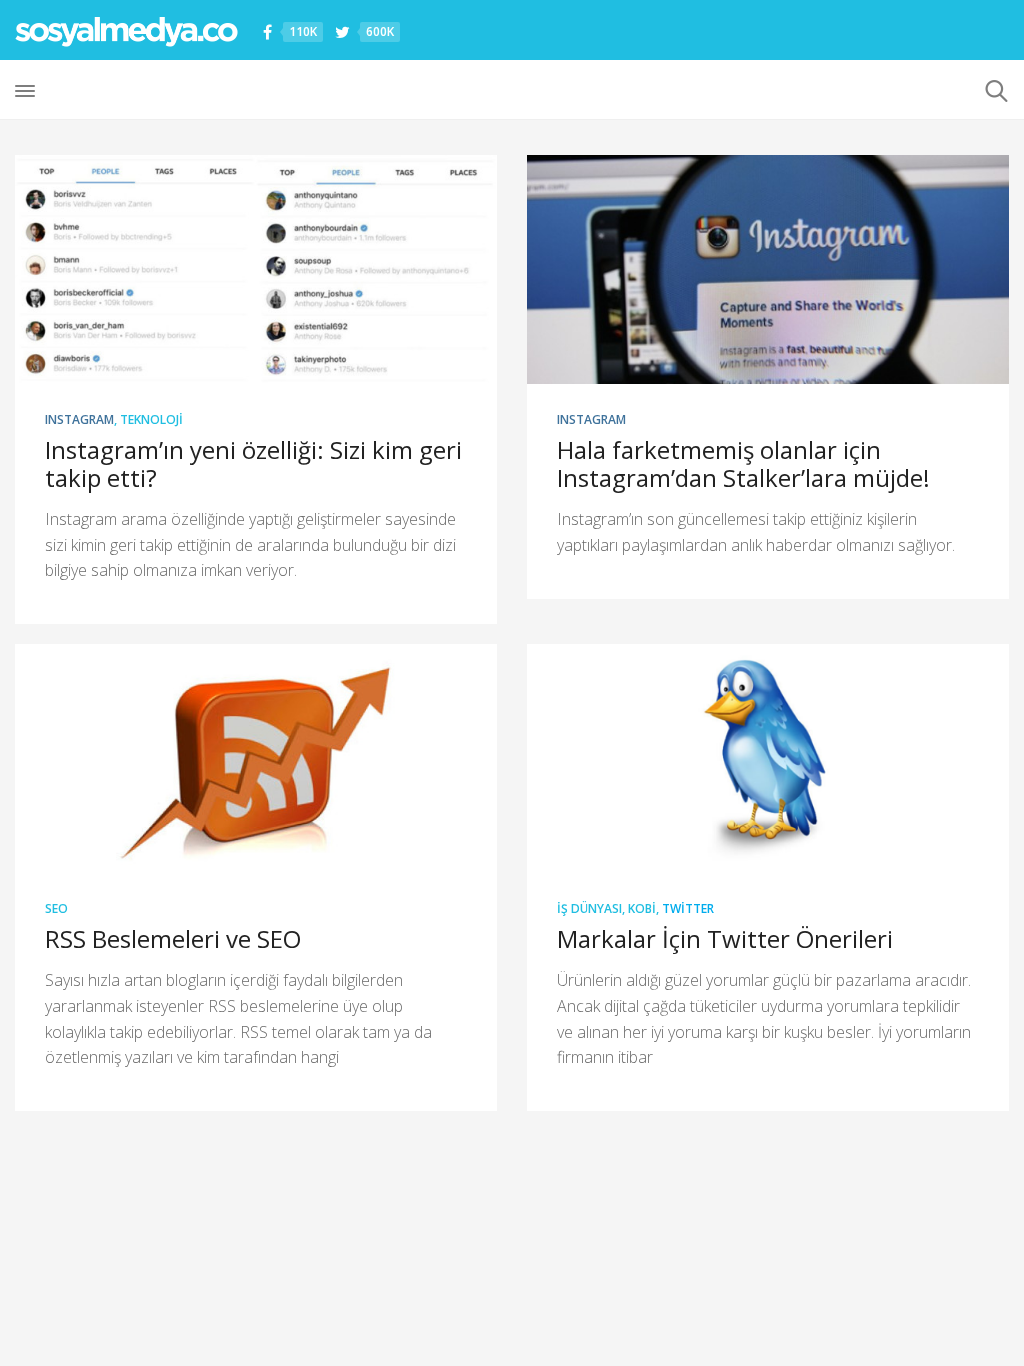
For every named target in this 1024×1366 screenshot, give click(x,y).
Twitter (688, 908)
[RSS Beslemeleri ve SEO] (256, 758)
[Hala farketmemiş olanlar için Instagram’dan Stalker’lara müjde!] (768, 269)
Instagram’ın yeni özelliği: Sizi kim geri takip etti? (253, 463)
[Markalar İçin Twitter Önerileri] (768, 758)
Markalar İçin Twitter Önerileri (725, 938)
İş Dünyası (589, 908)
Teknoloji (151, 419)
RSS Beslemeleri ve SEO (173, 938)
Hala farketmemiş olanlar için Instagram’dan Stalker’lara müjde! (743, 463)
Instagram (79, 419)
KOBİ (642, 908)
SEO (56, 908)
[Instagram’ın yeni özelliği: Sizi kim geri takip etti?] (256, 269)
